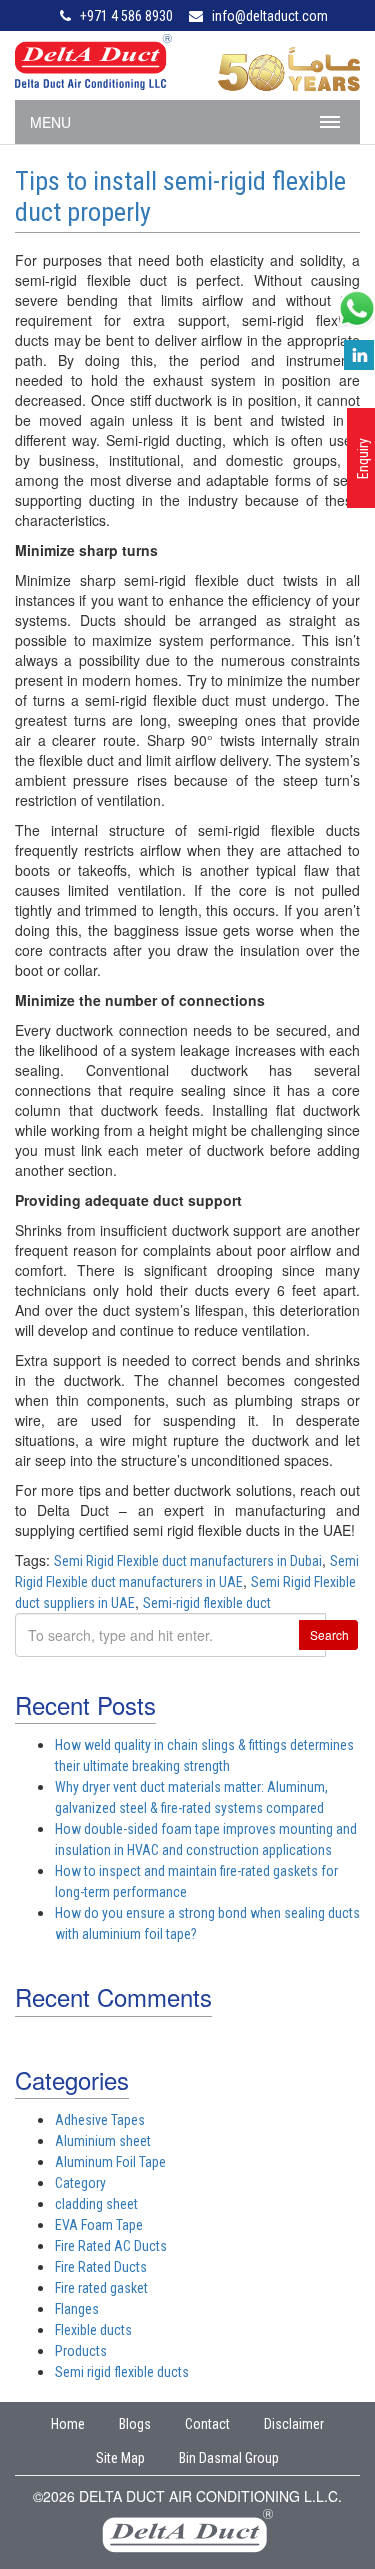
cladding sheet (96, 2204)
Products (81, 2351)
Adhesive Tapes (100, 2120)
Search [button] (329, 1634)
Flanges (77, 2309)
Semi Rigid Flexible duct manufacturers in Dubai (188, 1561)
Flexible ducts (93, 2330)
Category (80, 2183)
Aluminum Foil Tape (110, 2162)
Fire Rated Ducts (101, 2267)
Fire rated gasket (101, 2288)
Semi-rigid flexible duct (207, 1603)
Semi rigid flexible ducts (122, 2372)
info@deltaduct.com (270, 16)
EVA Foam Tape (99, 2225)
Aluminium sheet (103, 2141)
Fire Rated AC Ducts (111, 2246)
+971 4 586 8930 (126, 16)
